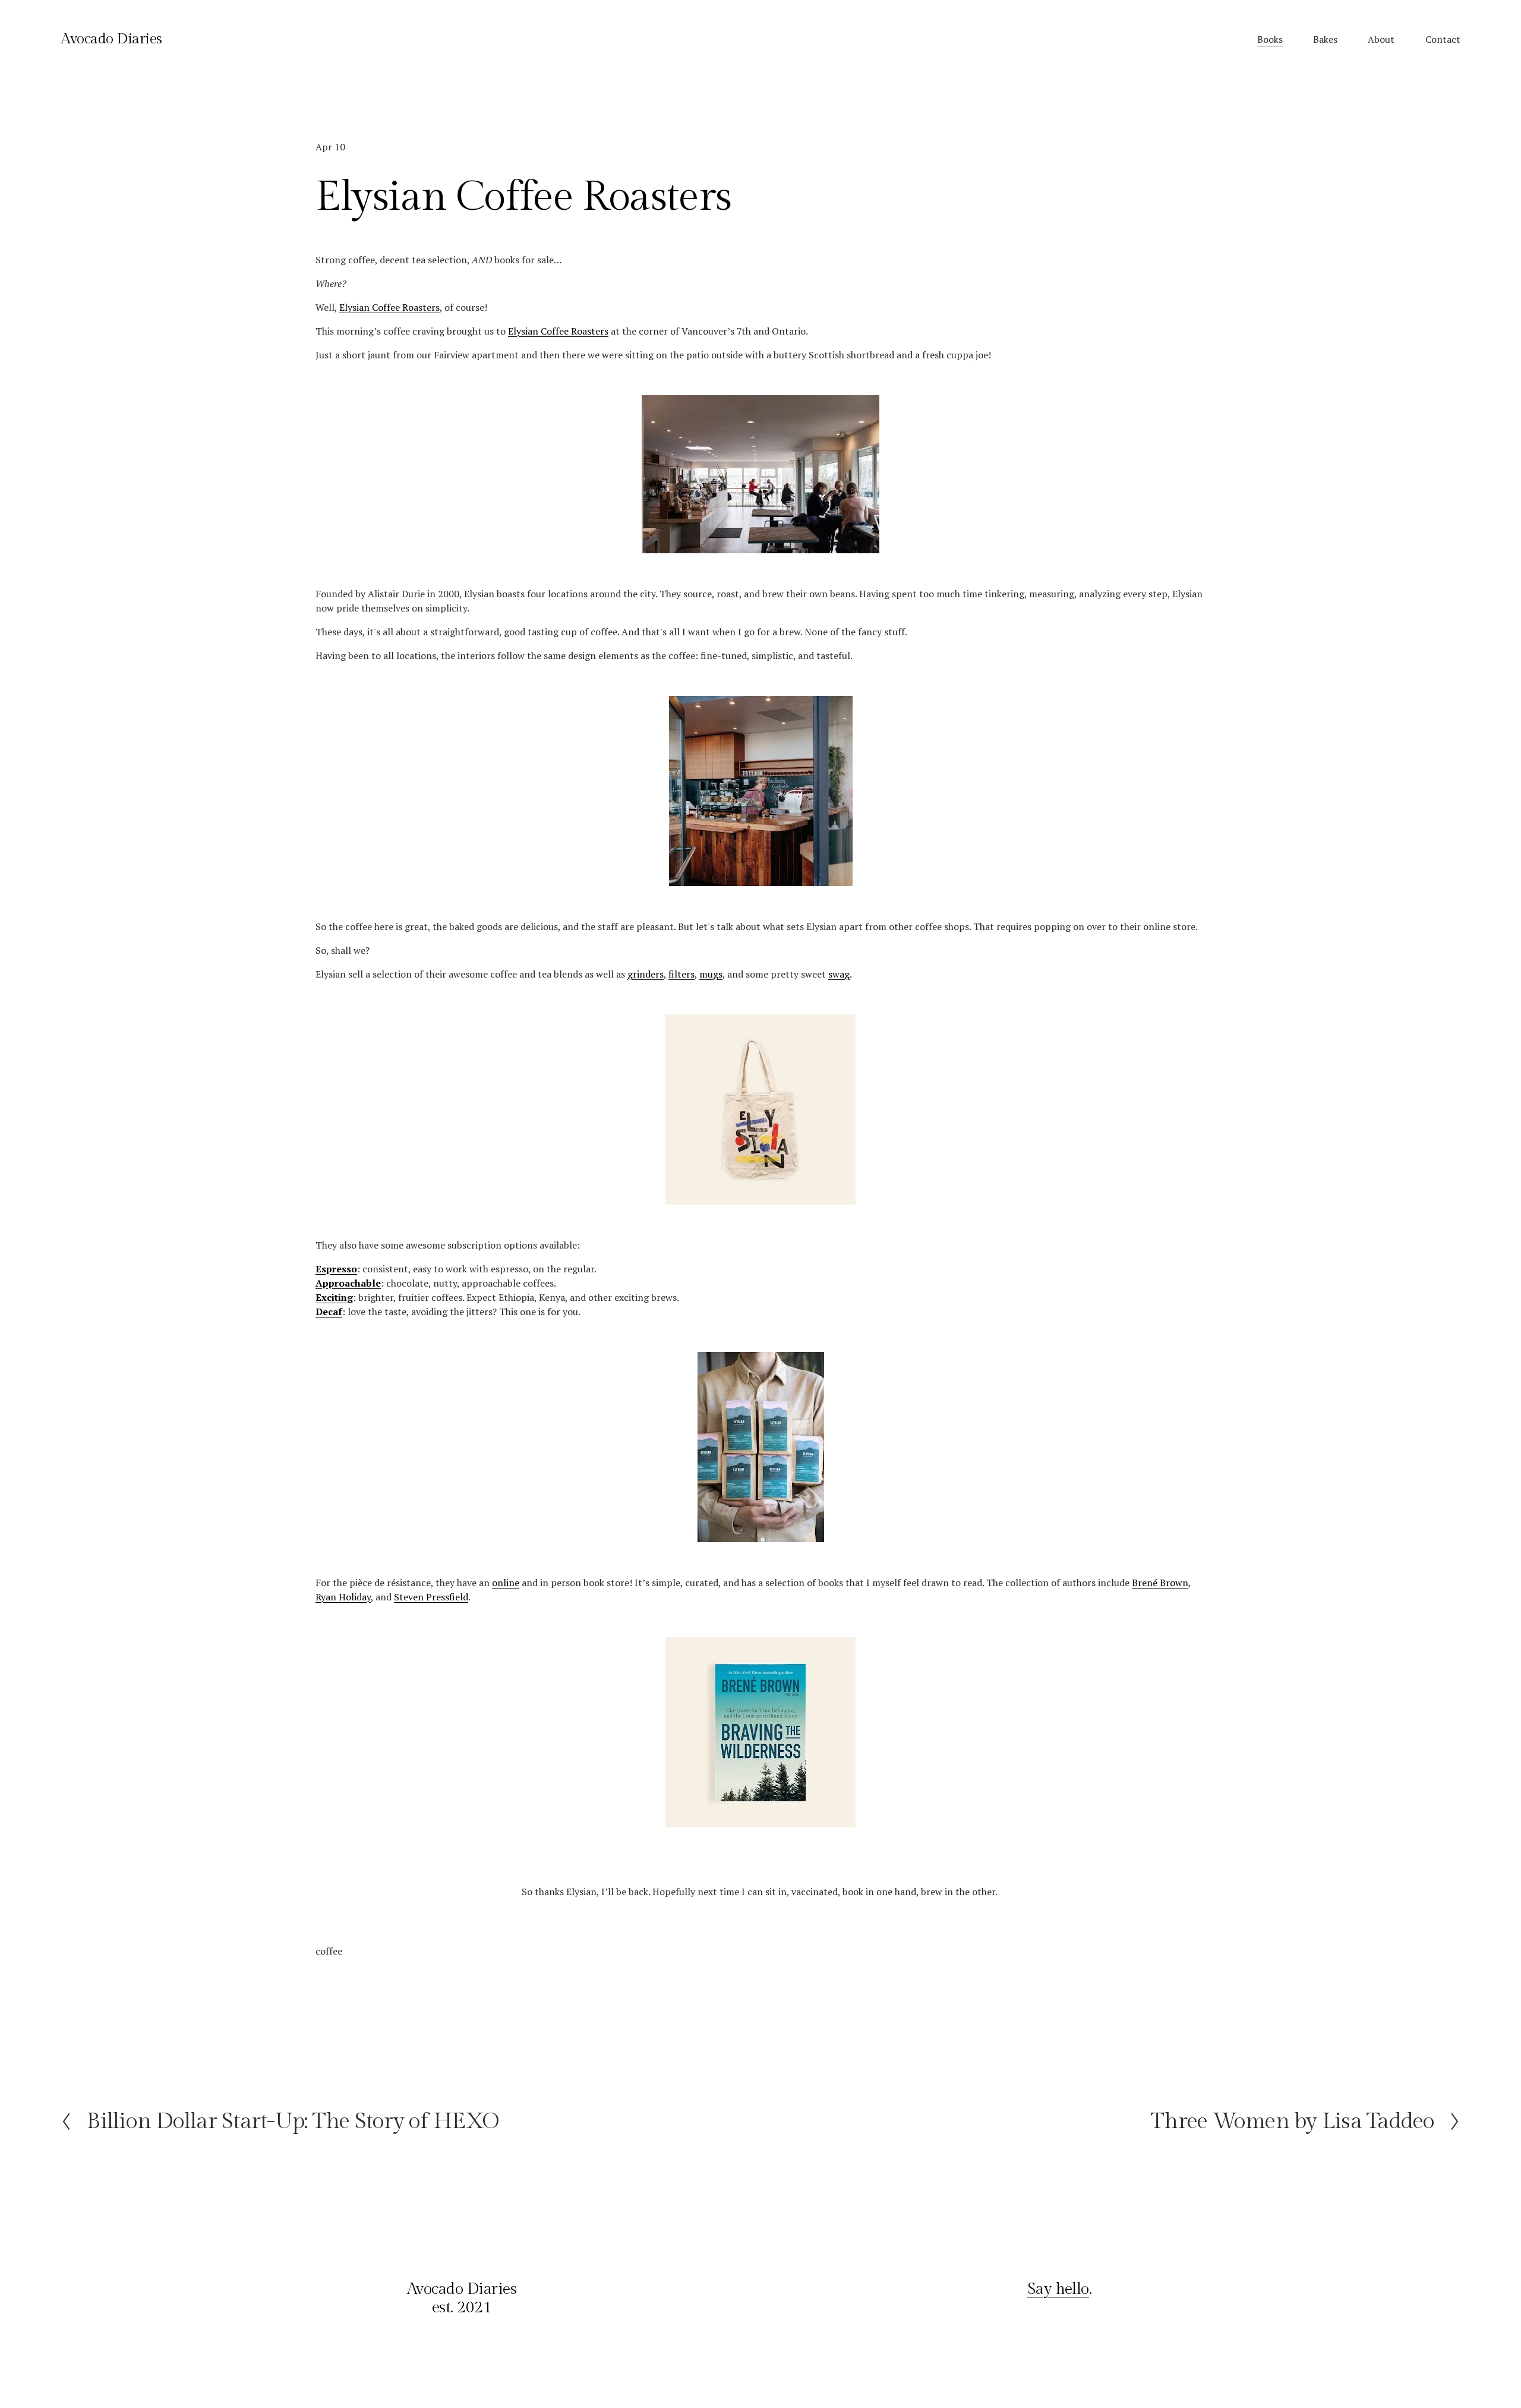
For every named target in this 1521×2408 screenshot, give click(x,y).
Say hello (1058, 2289)
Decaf (329, 1312)
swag (839, 974)
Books (1270, 39)
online (506, 1583)
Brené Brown (1160, 1583)
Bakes (1325, 39)
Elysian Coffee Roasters (389, 307)
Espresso (336, 1269)
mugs (711, 974)
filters (681, 974)
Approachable (348, 1283)
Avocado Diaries (111, 39)
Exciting (334, 1297)
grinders (646, 974)
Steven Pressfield (431, 1597)
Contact (1443, 39)
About (1381, 39)
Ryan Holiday (343, 1597)
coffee (329, 1951)
